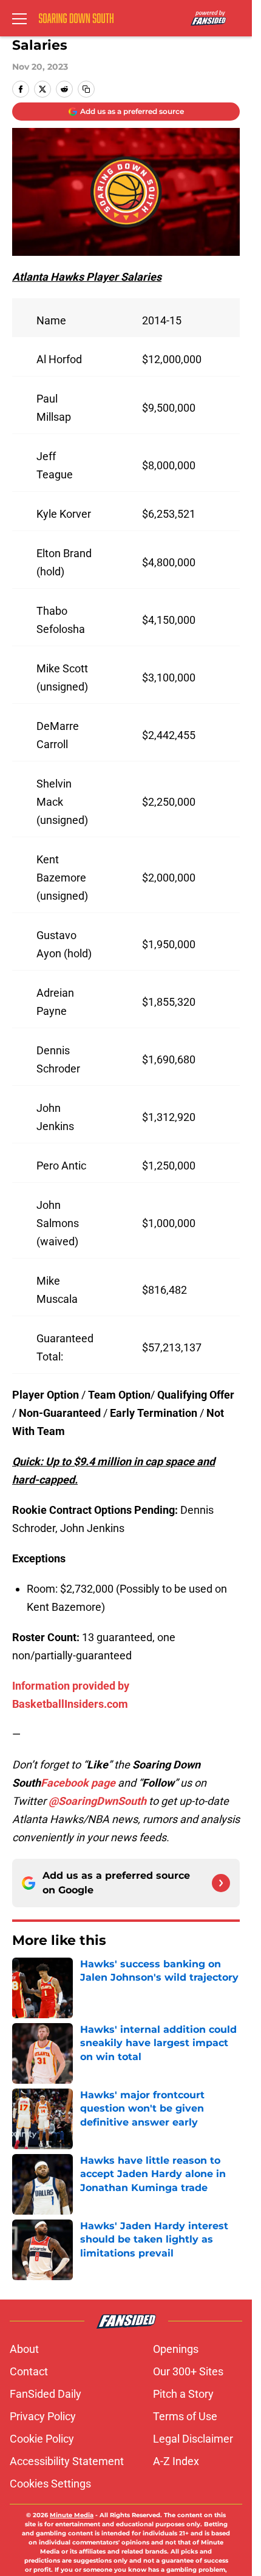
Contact (29, 2371)
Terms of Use (185, 2416)
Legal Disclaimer (193, 2439)
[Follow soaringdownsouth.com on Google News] (221, 1883)
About (24, 2349)
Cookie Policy (42, 2439)
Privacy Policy (43, 2416)
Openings (176, 2349)
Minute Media (72, 2515)
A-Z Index (176, 2461)
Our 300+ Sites (188, 2371)
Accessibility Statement (67, 2461)
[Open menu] (19, 18)
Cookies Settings (50, 2484)
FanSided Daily (46, 2394)
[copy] (86, 89)
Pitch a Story (183, 2394)
